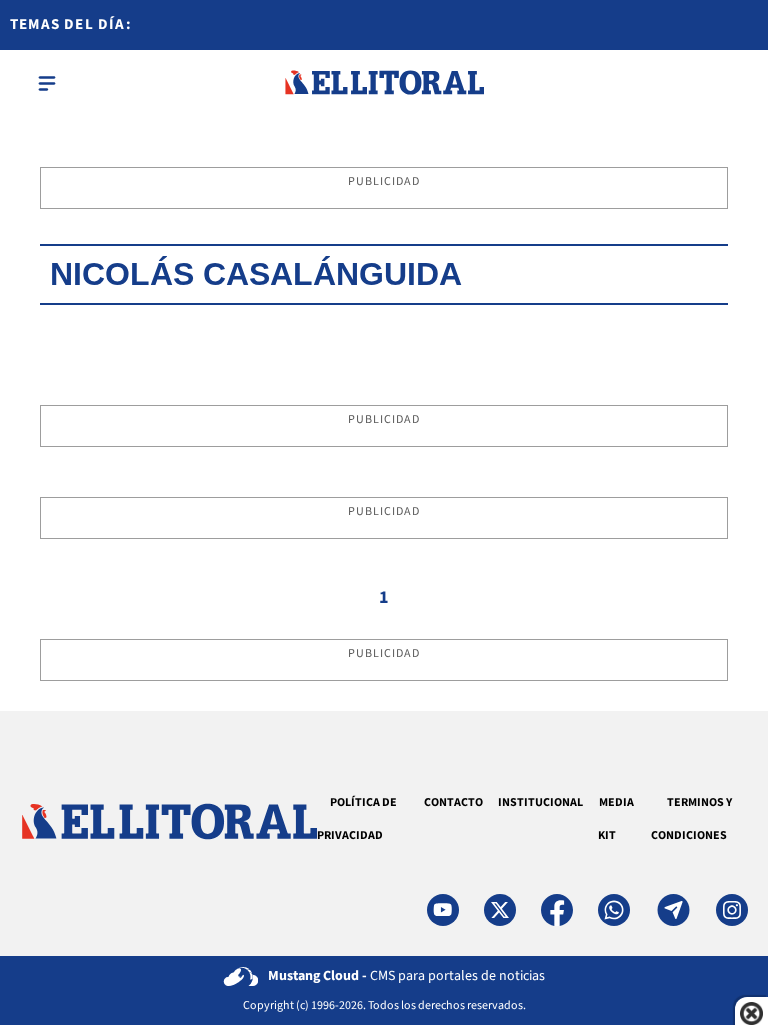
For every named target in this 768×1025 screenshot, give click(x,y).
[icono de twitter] (500, 910)
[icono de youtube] (443, 910)
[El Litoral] (384, 83)
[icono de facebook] (557, 910)
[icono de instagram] (732, 910)
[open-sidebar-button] (47, 83)
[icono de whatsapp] (614, 910)
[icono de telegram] (673, 910)
